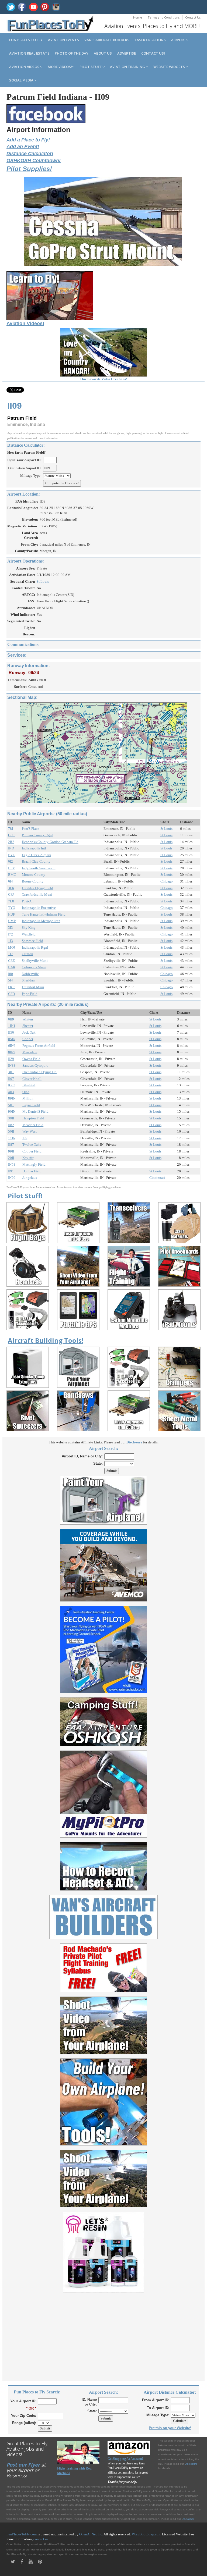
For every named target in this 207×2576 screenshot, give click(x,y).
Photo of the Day (72, 53)
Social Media (22, 80)
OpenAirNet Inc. (91, 2534)
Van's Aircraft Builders (107, 40)
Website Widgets (170, 67)
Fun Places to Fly (26, 40)
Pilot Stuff (91, 67)
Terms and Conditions (164, 17)
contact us (41, 2539)
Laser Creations (150, 40)
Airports (180, 40)
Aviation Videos (25, 67)
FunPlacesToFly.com (22, 2534)
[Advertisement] (103, 2334)
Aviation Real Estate (29, 53)
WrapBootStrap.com (146, 2534)
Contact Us (193, 17)
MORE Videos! (60, 67)
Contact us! (153, 53)
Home (138, 17)
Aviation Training (128, 67)
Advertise (127, 53)
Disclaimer (188, 2519)
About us (103, 53)
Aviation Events (63, 40)
